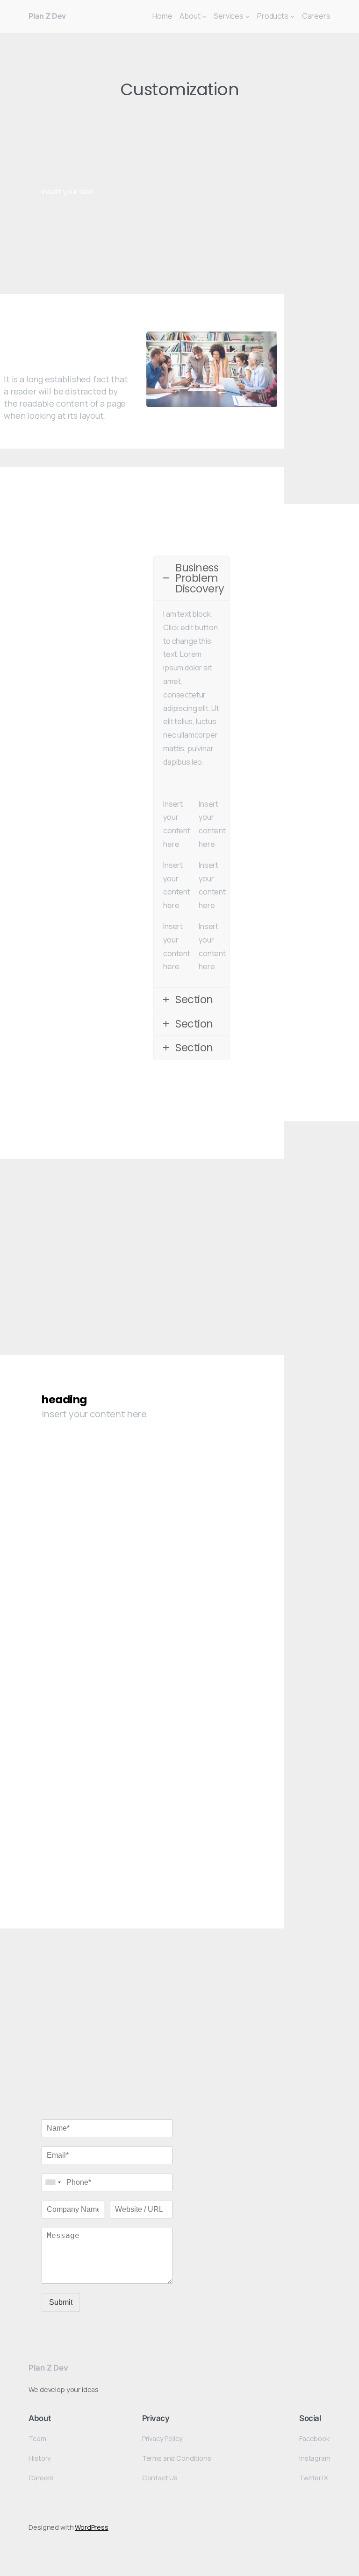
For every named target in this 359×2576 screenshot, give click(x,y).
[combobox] (53, 2182)
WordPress (92, 2527)
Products (273, 16)
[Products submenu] (293, 16)
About (190, 16)
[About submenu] (204, 16)
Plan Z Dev (47, 16)
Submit (61, 2302)
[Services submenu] (248, 16)
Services (229, 16)
